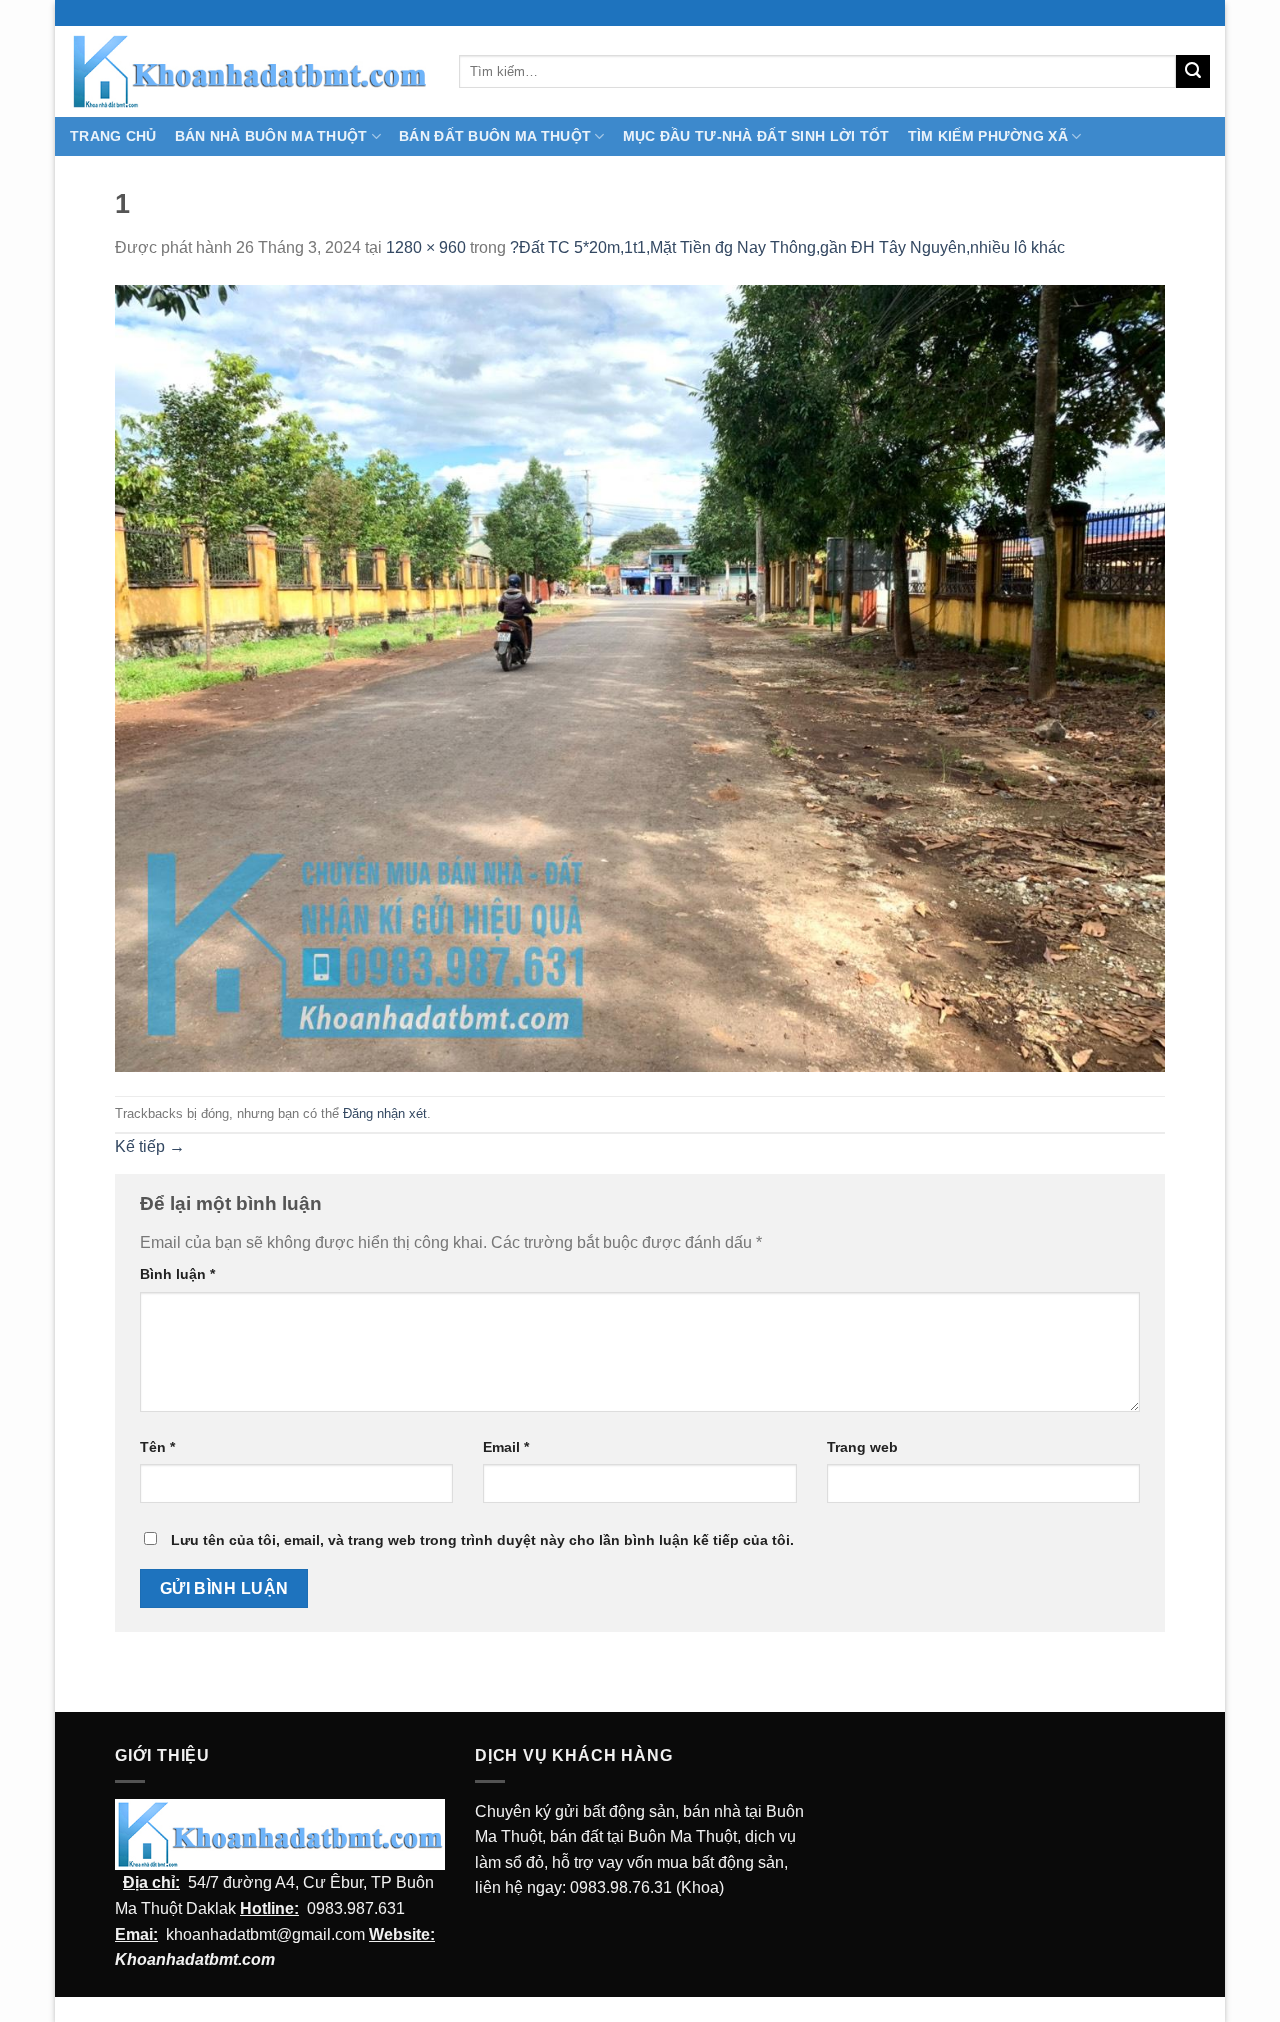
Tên (157, 1447)
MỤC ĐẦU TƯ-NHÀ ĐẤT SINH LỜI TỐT (756, 136)
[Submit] (1193, 72)
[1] (640, 677)
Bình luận (177, 1274)
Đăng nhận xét (385, 1113)
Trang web (862, 1447)
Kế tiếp (150, 1146)
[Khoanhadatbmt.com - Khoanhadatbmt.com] (249, 71)
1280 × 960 (426, 247)
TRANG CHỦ (113, 136)
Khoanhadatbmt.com (195, 1959)
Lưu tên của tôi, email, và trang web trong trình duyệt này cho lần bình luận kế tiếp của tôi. (482, 1540)
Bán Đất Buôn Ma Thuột (495, 136)
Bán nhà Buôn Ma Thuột (271, 136)
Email (506, 1447)
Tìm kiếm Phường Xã (988, 136)
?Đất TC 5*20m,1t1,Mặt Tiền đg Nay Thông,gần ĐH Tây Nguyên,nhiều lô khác (787, 247)
